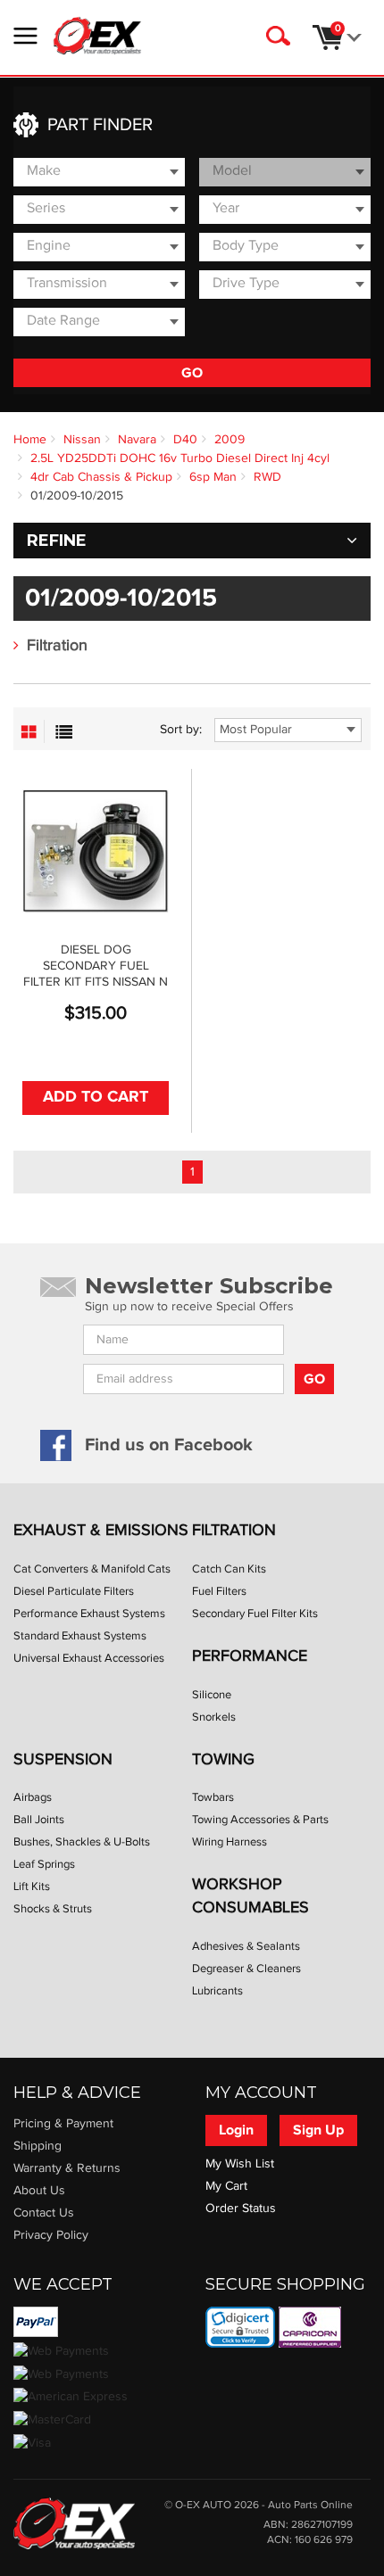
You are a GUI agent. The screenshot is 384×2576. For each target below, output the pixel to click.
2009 (230, 440)
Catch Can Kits (229, 1569)
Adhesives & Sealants (246, 1946)
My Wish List (240, 2164)
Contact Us (44, 2213)
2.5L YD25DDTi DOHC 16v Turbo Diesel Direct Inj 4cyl (180, 458)
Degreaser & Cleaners (246, 1969)
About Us (39, 2191)
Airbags (33, 1797)
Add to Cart (96, 1097)
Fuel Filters (219, 1591)
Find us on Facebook (169, 1445)
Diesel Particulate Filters (74, 1591)
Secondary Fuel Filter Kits (255, 1614)
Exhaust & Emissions (101, 1530)
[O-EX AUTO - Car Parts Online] (74, 2522)
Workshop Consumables (250, 1896)
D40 (185, 440)
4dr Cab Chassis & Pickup (101, 477)
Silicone (212, 1695)
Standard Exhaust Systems (80, 1636)
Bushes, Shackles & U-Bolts (82, 1842)
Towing (223, 1759)
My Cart (226, 2186)
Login (236, 2130)
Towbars (213, 1797)
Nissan (82, 440)
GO (192, 373)
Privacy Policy (51, 2235)
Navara (137, 440)
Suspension (63, 1759)
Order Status (241, 2209)
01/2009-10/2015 (77, 496)
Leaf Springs (44, 1864)
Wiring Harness (230, 1842)
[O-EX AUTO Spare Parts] (97, 36)
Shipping (38, 2146)
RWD (267, 477)
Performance (250, 1656)
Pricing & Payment (63, 2124)
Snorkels (214, 1717)
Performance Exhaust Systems (89, 1614)
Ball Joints (39, 1820)
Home (30, 440)
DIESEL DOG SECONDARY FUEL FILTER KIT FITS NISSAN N (96, 966)
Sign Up (318, 2130)
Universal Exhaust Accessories (89, 1658)
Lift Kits (32, 1887)
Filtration (57, 645)
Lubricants (217, 1991)
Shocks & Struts (53, 1909)
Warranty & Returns (67, 2168)
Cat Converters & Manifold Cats (92, 1569)
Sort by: (181, 730)
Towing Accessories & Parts (260, 1820)
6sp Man (213, 477)
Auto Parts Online (310, 2505)
